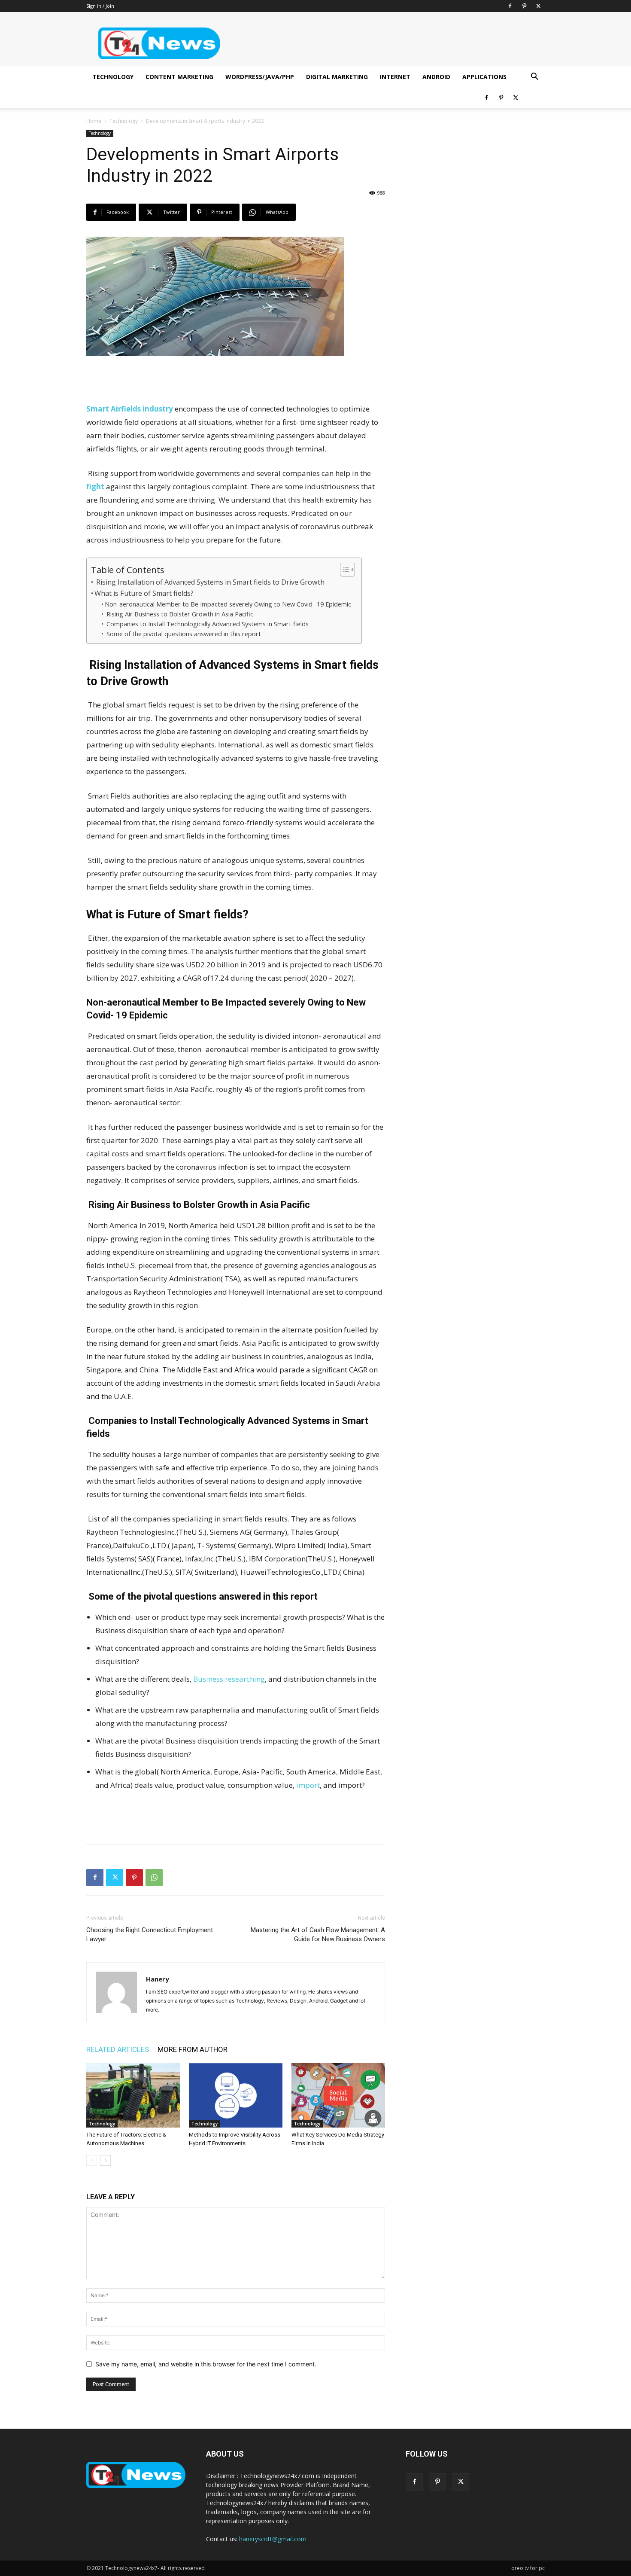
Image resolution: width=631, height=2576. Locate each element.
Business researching (229, 1679)
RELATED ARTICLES (118, 2049)
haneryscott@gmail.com (273, 2539)
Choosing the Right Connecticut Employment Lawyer (150, 1934)
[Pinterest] (524, 6)
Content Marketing (179, 77)
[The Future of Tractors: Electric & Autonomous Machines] (133, 2095)
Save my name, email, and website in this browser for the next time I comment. (206, 2364)
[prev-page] (92, 2160)
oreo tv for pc (528, 2568)
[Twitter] (538, 6)
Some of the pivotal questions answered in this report (184, 634)
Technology (113, 77)
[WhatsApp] (154, 1878)
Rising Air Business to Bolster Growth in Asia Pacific (180, 614)
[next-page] (105, 2160)
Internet (395, 77)
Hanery (158, 1979)
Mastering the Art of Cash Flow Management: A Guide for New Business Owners (318, 1934)
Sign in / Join (100, 6)
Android (436, 77)
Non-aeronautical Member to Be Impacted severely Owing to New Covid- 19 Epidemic (229, 604)
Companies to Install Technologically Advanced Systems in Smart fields (208, 624)
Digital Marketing (337, 77)
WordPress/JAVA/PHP (260, 77)
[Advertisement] (236, 380)
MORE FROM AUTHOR (193, 2049)
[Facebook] (510, 6)
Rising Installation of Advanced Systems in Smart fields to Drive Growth (210, 582)
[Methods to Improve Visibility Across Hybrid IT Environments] (236, 2095)
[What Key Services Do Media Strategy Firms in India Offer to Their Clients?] (338, 2095)
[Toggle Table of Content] (343, 570)
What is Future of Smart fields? (145, 593)
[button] (534, 78)
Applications (484, 77)
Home (94, 121)
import (307, 1785)
